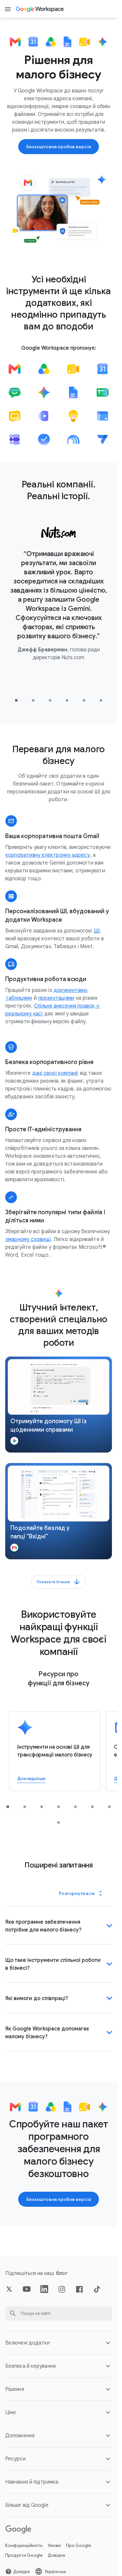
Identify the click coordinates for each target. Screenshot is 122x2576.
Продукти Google (24, 2555)
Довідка (56, 2555)
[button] (59, 1405)
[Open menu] (8, 9)
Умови (54, 2545)
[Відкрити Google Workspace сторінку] (40, 9)
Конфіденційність (24, 2545)
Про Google (79, 2545)
